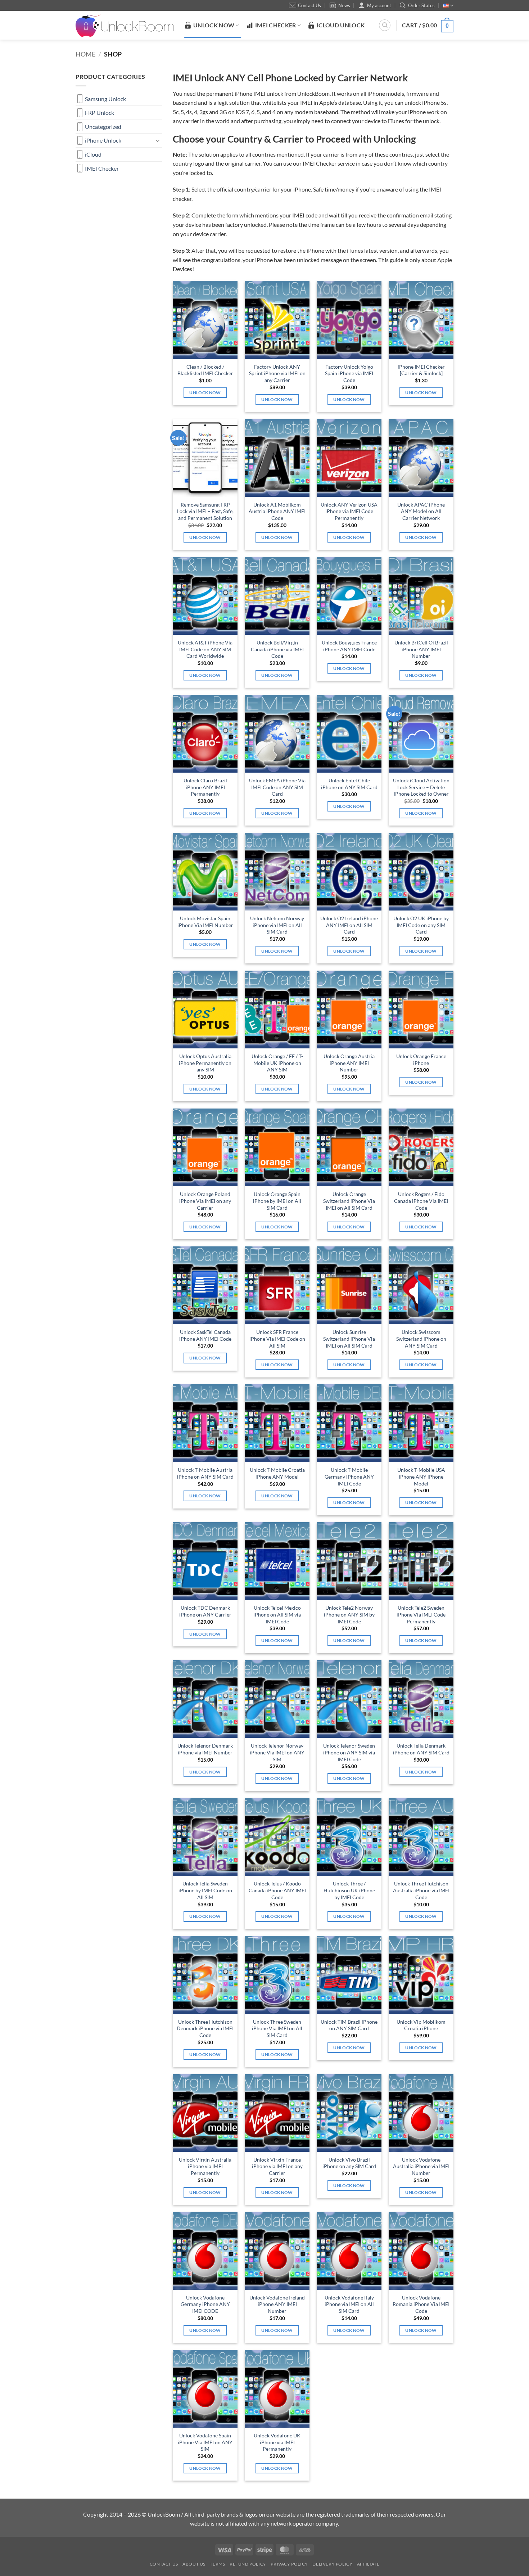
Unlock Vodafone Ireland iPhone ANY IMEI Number (277, 2304)
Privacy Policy (289, 2564)
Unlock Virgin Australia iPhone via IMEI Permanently (205, 2166)
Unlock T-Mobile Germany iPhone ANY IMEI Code (349, 1476)
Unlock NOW (214, 25)
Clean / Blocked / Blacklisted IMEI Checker (205, 370)
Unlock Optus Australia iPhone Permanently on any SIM (205, 1063)
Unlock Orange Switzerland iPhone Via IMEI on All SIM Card (349, 1201)
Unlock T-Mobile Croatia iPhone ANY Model (277, 1473)
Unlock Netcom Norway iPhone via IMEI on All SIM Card (277, 925)
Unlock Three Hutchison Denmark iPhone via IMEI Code (205, 2028)
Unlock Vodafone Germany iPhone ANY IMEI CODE (205, 2304)
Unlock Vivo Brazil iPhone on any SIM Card (349, 2163)
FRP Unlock (100, 113)
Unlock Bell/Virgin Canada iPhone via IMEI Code (277, 649)
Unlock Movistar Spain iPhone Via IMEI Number (205, 922)
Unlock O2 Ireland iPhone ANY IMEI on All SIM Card (349, 925)
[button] (428, 25)
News (344, 5)
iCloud (93, 154)
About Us (194, 2564)
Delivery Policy (332, 2564)
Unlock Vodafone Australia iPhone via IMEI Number (421, 2166)
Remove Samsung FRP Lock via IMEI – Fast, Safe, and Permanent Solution (205, 511)
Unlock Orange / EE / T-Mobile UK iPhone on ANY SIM (277, 1063)
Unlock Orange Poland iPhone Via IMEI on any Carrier (205, 1201)
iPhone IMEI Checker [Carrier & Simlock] (421, 370)
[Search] (385, 25)
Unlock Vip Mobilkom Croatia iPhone (421, 2025)
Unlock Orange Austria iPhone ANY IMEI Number (349, 1063)
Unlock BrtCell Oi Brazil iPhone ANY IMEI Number (421, 649)
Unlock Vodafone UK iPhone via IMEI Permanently (277, 2442)
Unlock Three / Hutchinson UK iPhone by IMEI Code (349, 1890)
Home (85, 54)
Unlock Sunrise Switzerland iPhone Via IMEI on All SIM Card (349, 1339)
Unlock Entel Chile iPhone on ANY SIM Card (349, 784)
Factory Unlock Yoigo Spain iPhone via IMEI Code (349, 373)
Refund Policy (248, 2564)
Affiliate (368, 2564)
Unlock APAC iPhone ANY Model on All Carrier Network (421, 511)
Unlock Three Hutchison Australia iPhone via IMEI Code (421, 1890)
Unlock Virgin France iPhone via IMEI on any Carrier (277, 2166)
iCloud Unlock (341, 25)
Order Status (421, 5)
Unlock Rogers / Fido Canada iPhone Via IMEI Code (421, 1201)
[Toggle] (158, 140)
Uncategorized (103, 127)
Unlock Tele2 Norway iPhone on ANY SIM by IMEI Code (349, 1614)
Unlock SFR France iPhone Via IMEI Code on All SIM (277, 1339)
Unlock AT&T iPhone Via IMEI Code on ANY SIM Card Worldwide (205, 649)
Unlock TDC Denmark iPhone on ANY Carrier (205, 1611)
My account (379, 5)
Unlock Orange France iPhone (421, 1060)
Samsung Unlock (105, 99)
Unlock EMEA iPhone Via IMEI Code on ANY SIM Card (277, 787)
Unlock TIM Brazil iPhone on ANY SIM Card (349, 2025)
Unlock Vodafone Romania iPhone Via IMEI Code (421, 2304)
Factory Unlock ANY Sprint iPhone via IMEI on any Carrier (277, 373)
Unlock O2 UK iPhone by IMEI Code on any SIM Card (421, 925)
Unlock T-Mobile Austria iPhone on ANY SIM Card (205, 1473)
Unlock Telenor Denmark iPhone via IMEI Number (205, 1749)
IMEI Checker (276, 25)
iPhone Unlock (103, 140)
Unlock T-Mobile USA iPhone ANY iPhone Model (421, 1476)
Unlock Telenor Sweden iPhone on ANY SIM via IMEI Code (349, 1752)
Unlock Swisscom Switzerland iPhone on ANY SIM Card (421, 1339)
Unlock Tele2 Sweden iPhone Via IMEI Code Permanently (421, 1614)
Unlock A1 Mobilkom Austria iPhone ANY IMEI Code (277, 511)
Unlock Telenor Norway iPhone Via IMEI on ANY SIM (277, 1752)
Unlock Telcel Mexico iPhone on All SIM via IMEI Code (277, 1614)
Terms (217, 2564)
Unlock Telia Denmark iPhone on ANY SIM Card (421, 1749)
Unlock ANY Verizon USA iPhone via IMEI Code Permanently (349, 511)
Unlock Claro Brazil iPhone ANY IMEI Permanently (205, 787)
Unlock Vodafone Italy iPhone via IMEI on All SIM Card (349, 2304)
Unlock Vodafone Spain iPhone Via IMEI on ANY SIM (205, 2442)
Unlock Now (205, 393)
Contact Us (309, 5)
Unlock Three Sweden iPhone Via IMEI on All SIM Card (277, 2028)
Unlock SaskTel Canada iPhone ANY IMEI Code (205, 1335)
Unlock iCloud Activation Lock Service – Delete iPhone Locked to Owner (421, 787)
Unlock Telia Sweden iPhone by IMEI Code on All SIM (205, 1890)
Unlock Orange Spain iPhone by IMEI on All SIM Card (277, 1201)
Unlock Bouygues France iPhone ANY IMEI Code (349, 646)
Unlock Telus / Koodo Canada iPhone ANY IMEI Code (277, 1890)
